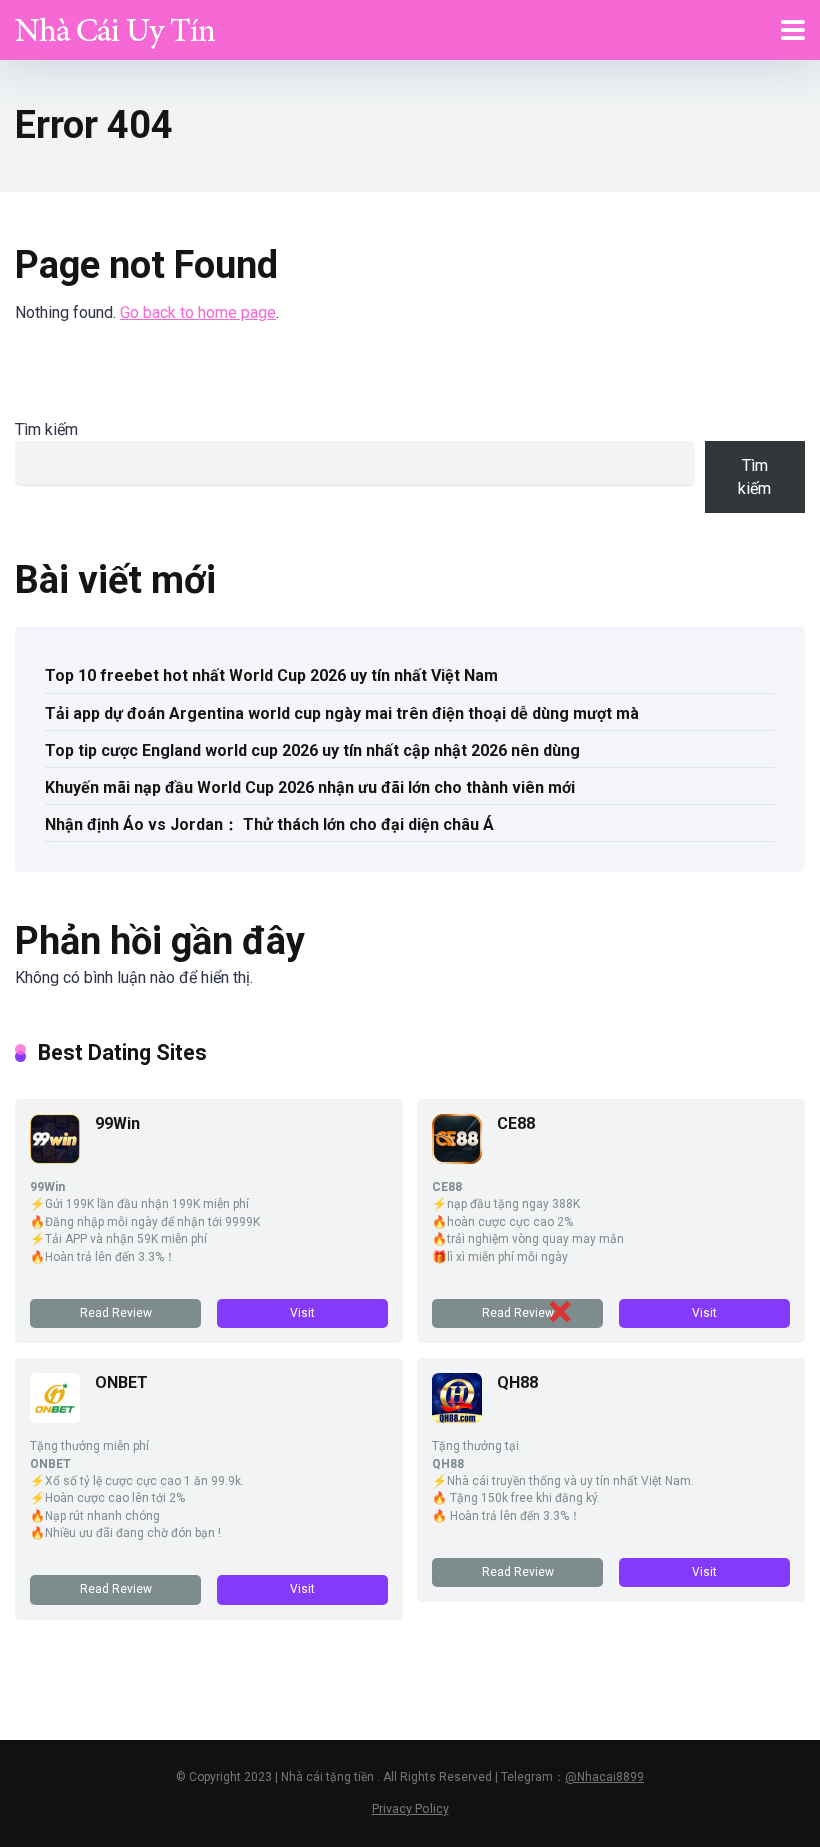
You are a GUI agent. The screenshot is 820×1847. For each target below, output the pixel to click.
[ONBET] (55, 1417)
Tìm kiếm (46, 429)
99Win (117, 1123)
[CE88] (457, 1158)
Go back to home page (198, 312)
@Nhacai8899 (604, 1777)
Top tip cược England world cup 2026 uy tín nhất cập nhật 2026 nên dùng (312, 750)
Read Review (116, 1313)
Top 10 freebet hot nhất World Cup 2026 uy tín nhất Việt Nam (271, 675)
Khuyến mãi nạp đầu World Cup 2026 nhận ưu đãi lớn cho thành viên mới (310, 787)
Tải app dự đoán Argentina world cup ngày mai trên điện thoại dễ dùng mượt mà (342, 713)
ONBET (121, 1382)
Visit (302, 1313)
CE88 (516, 1123)
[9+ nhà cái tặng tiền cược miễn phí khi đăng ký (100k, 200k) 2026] (115, 27)
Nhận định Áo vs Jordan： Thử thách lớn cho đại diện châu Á (269, 824)
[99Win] (55, 1158)
